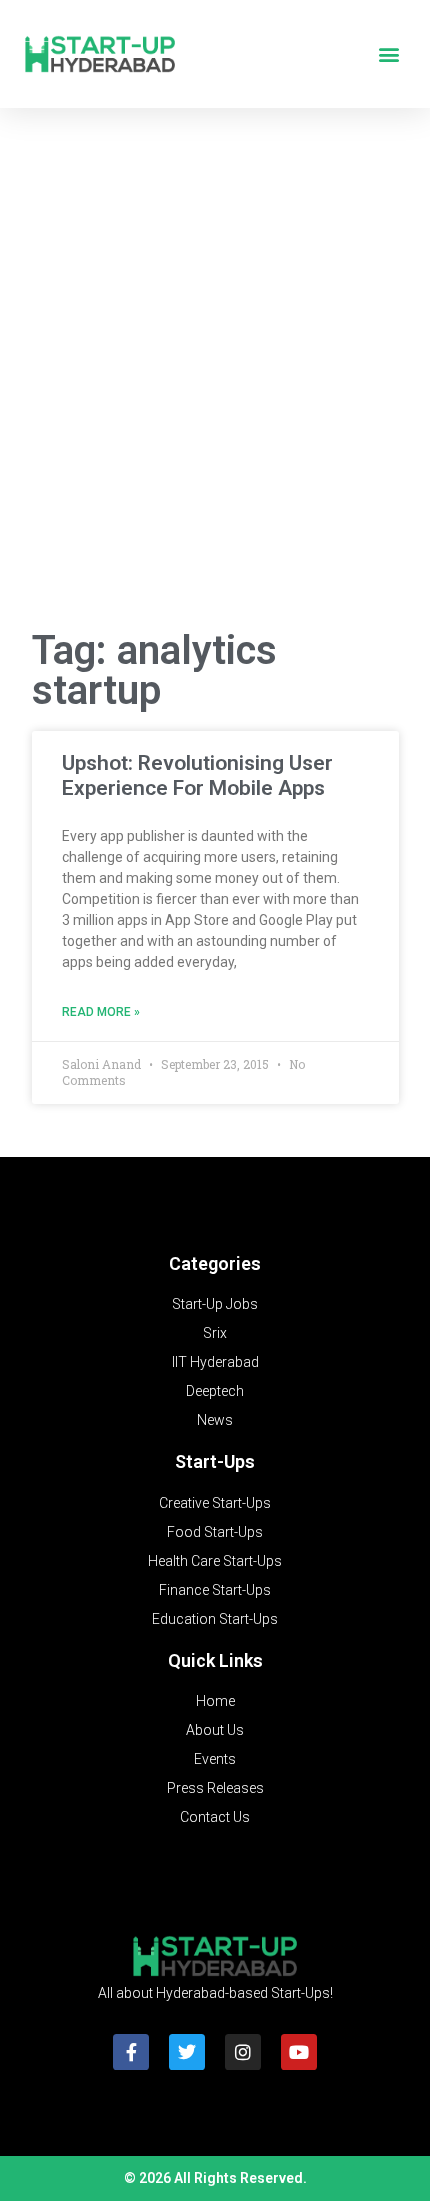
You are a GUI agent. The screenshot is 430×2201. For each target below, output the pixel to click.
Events (215, 1759)
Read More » (101, 1012)
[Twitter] (187, 2052)
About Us (215, 1730)
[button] (388, 54)
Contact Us (215, 1817)
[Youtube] (299, 2052)
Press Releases (215, 1788)
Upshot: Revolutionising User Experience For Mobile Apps (197, 775)
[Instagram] (243, 2052)
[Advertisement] (215, 376)
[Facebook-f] (131, 2052)
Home (215, 1701)
